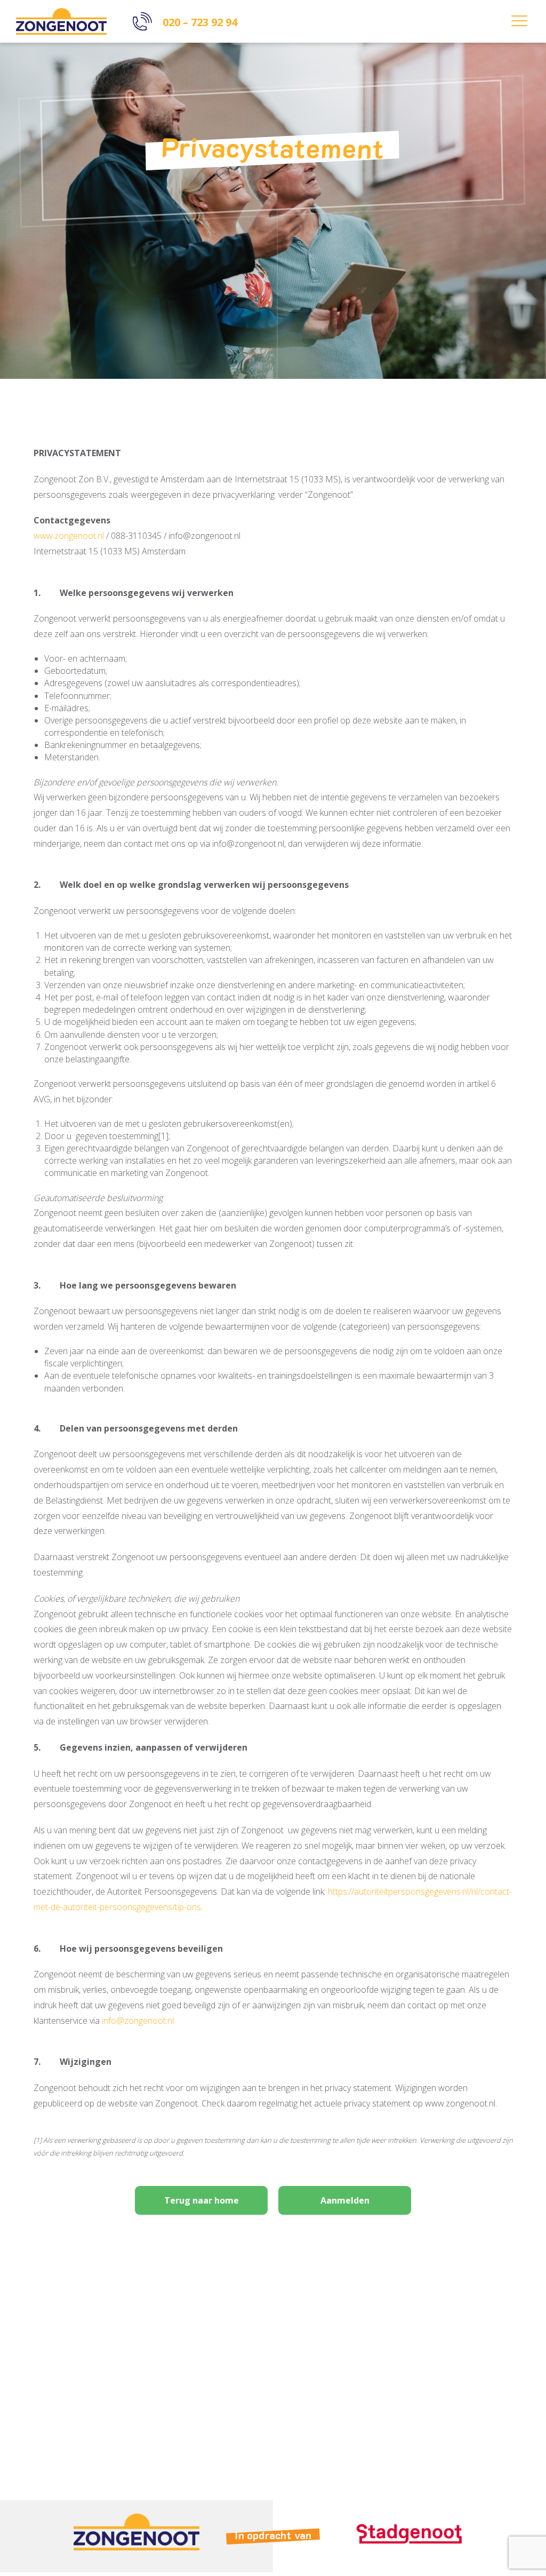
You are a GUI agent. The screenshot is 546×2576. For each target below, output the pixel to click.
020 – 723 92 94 (200, 22)
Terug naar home (202, 2200)
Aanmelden (345, 2200)
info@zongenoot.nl (138, 2021)
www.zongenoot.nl (69, 536)
